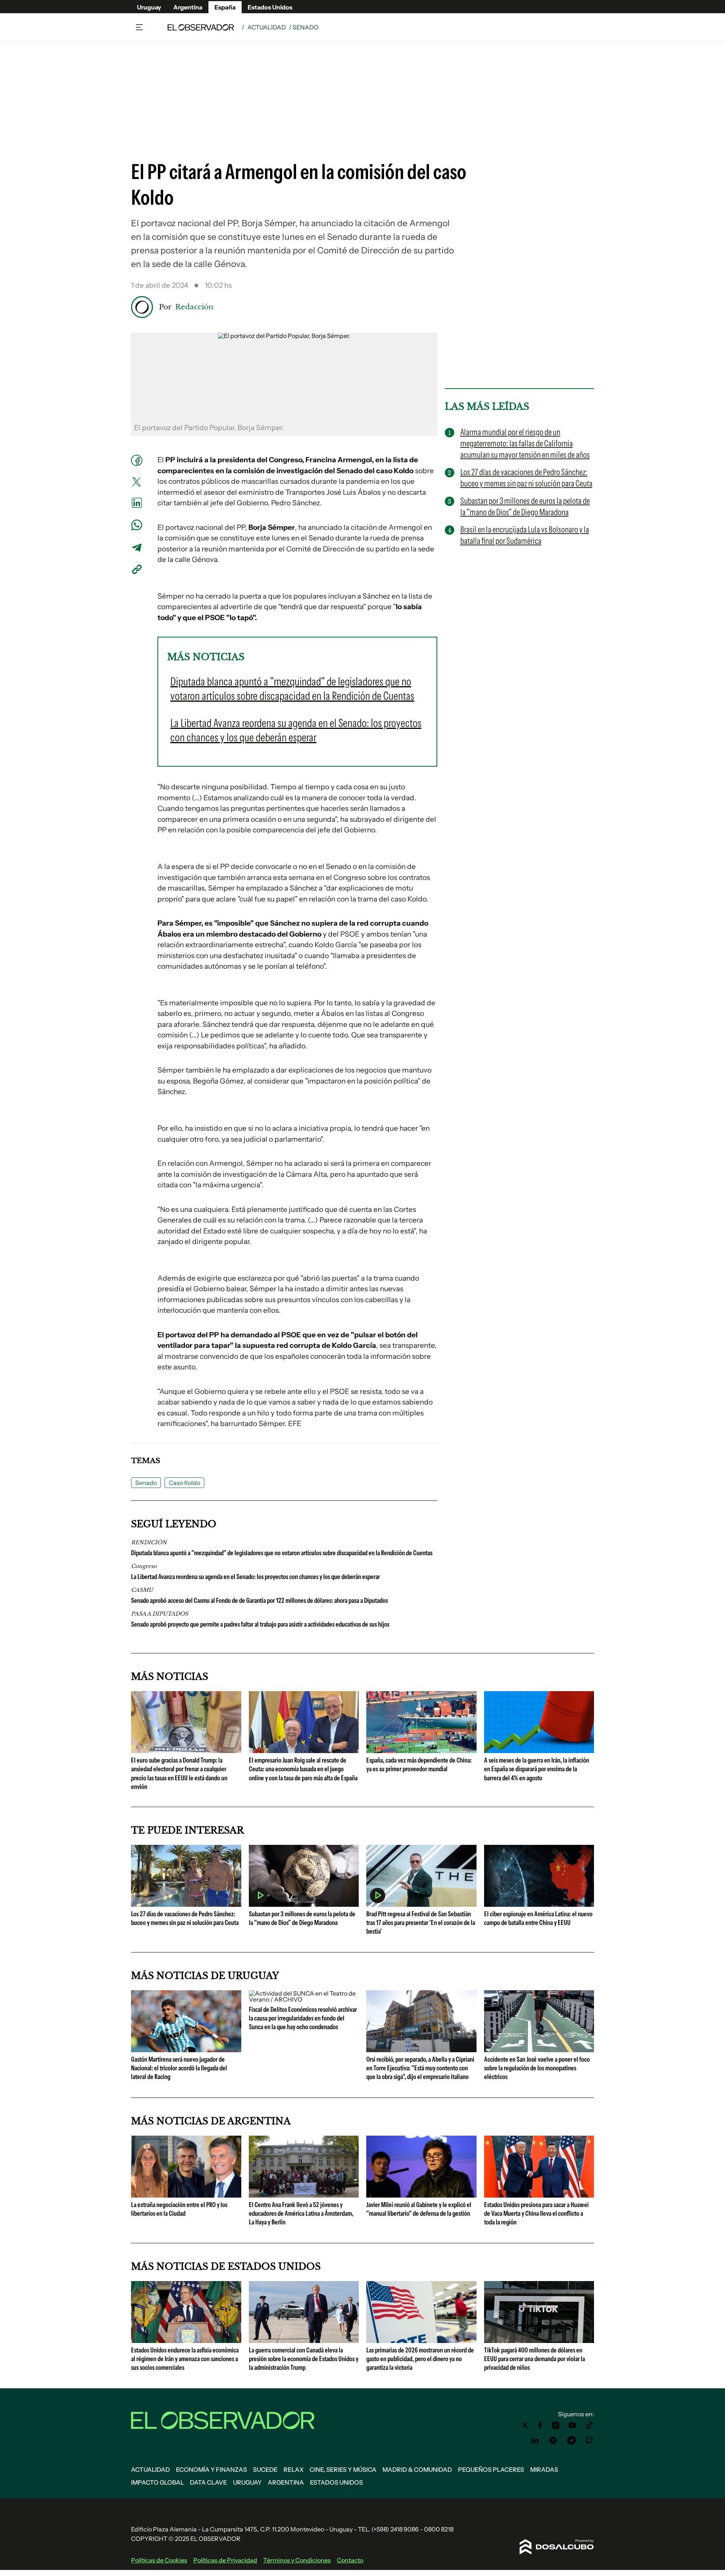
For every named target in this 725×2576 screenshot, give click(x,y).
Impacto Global (157, 2482)
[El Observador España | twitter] (525, 2425)
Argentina (188, 7)
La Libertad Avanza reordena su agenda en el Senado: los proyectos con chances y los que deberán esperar (255, 1577)
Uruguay (149, 7)
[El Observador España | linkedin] (535, 2440)
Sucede (265, 2470)
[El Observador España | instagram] (556, 2425)
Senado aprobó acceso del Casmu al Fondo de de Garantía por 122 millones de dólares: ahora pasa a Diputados (259, 1601)
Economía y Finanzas (211, 2470)
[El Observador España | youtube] (572, 2425)
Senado (146, 1483)
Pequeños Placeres (491, 2470)
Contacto (350, 2560)
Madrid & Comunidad (417, 2470)
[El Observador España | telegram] (571, 2440)
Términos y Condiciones (297, 2560)
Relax (294, 2470)
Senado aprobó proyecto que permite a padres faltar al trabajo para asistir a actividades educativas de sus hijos (260, 1624)
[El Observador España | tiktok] (589, 2425)
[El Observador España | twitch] (589, 2440)
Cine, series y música (343, 2470)
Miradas (544, 2470)
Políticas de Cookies (159, 2560)
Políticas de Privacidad (225, 2560)
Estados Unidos (270, 7)
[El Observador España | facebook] (540, 2425)
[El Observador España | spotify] (553, 2440)
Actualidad (267, 27)
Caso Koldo (184, 1483)
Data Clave (208, 2482)
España (225, 7)
